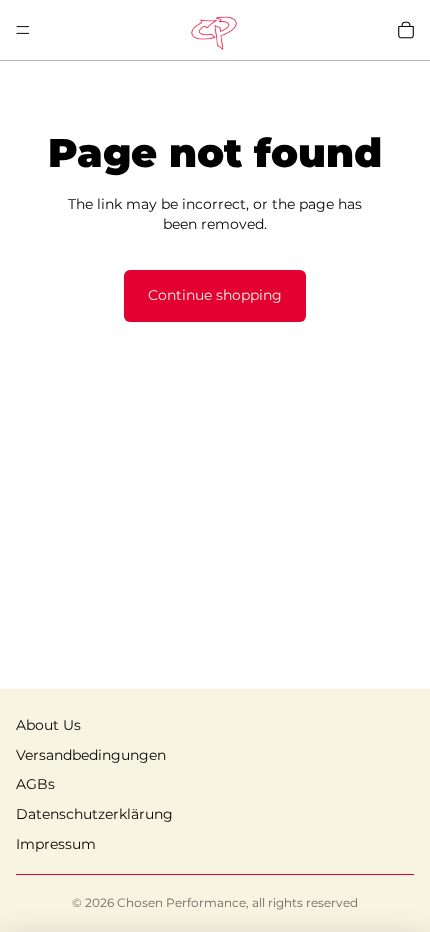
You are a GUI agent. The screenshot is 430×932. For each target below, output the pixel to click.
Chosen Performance (181, 902)
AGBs (35, 784)
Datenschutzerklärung (94, 814)
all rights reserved (305, 902)
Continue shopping (215, 295)
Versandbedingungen (91, 755)
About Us (48, 725)
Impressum (56, 844)
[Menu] (23, 30)
